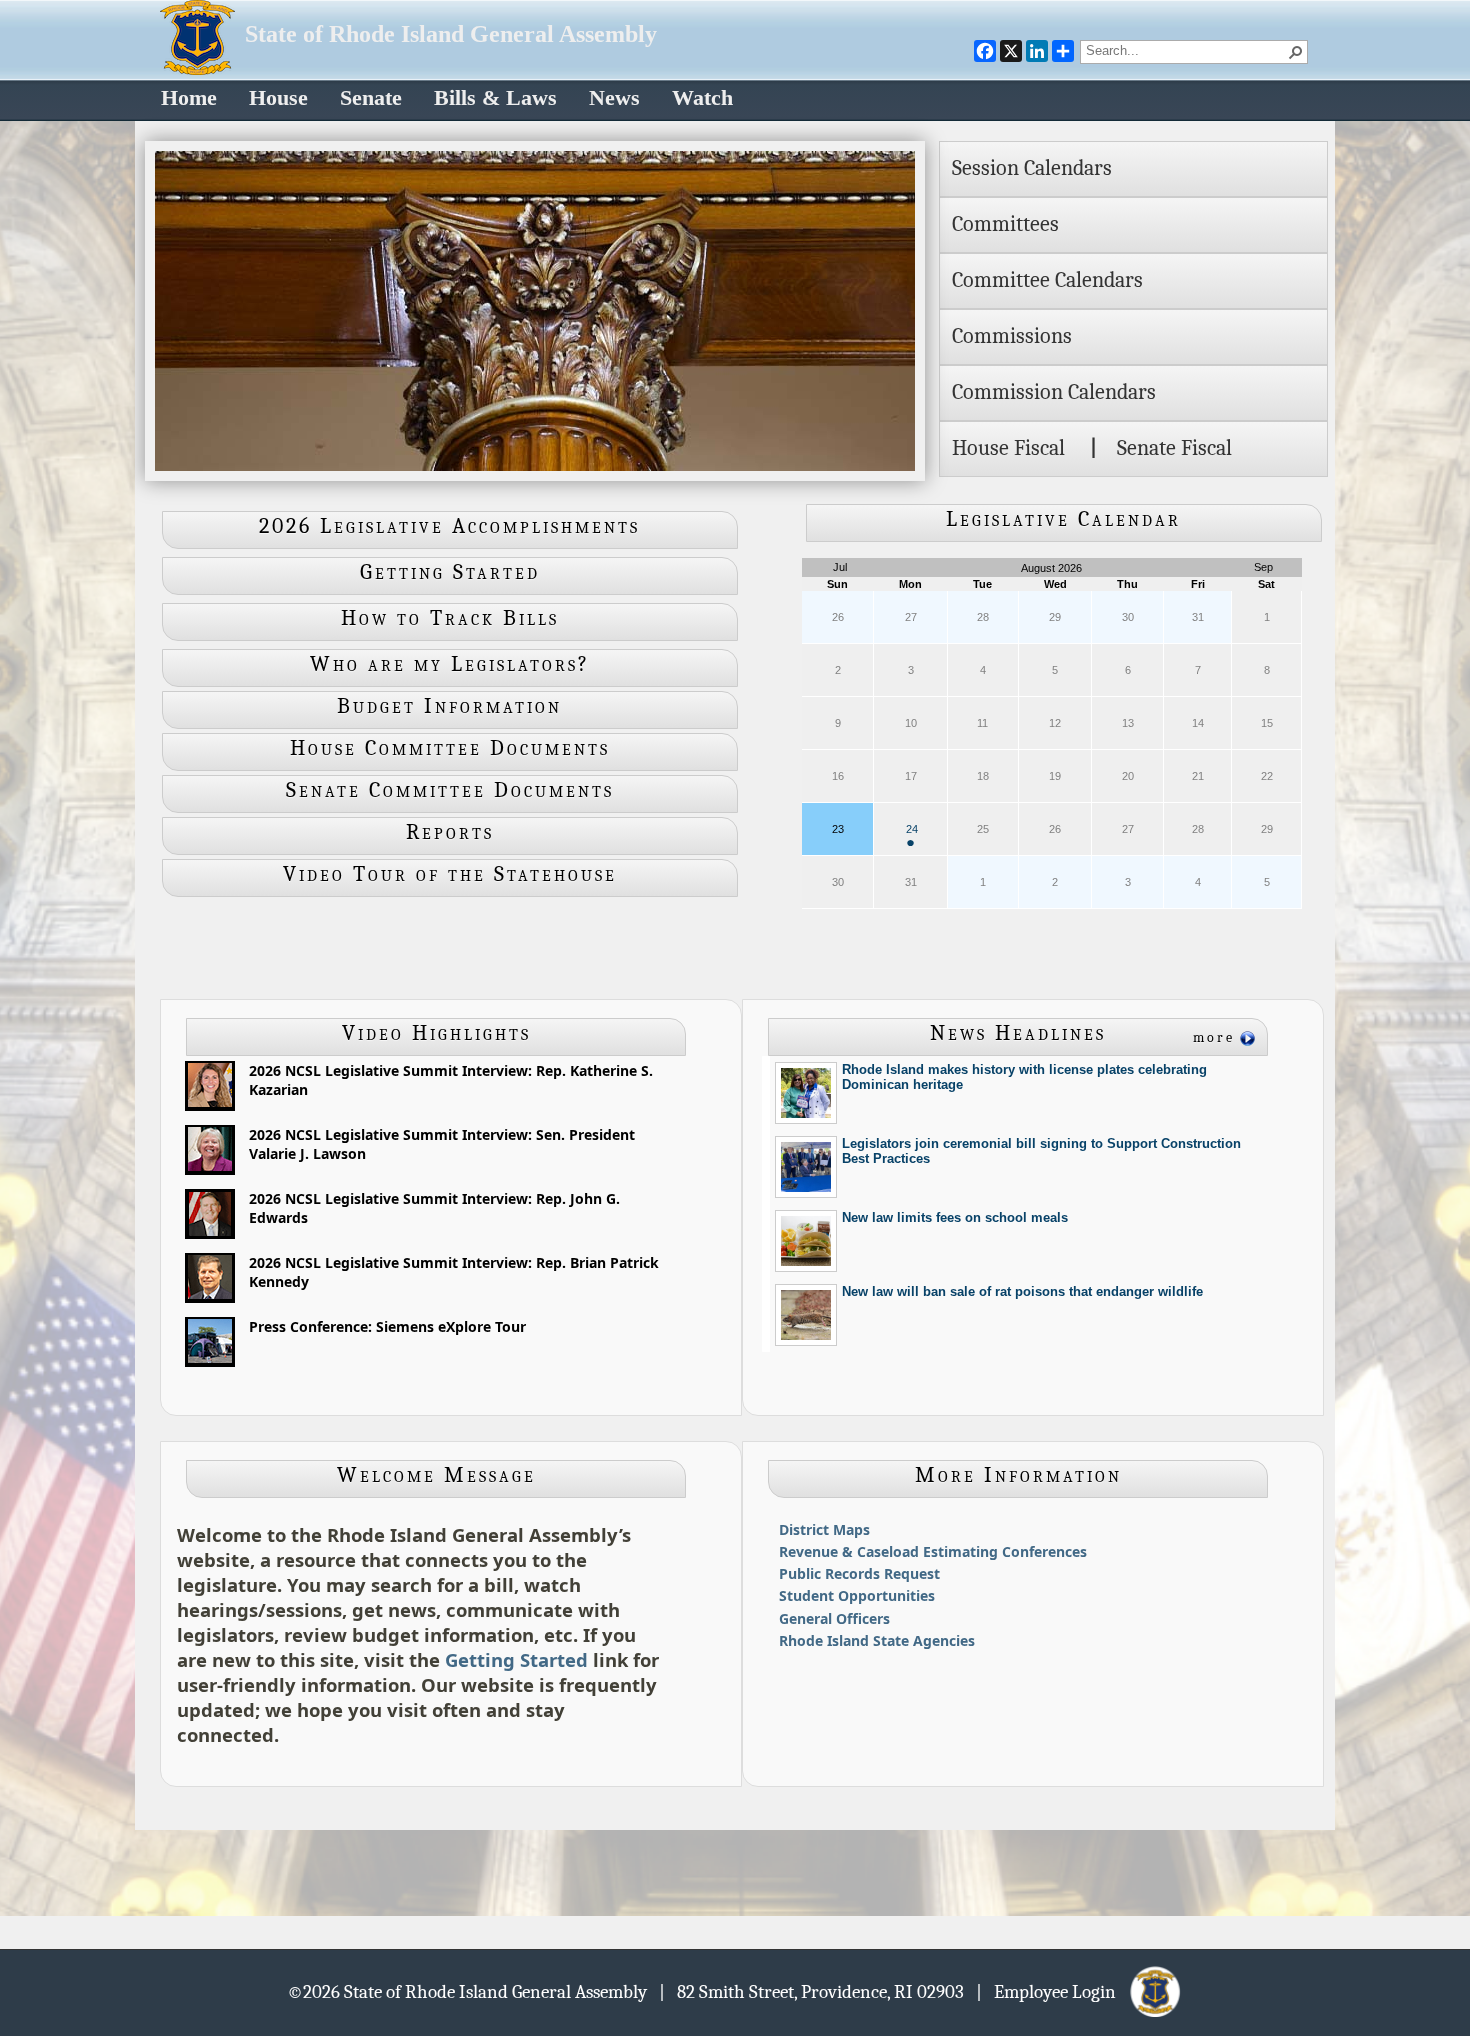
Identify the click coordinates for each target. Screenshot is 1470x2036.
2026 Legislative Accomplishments (449, 526)
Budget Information (449, 706)
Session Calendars (1032, 168)
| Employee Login (1052, 1991)
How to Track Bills (450, 618)
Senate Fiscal (1174, 448)
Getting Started (450, 572)
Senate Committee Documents (450, 790)
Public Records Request (859, 1573)
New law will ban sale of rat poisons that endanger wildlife (1022, 1291)
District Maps (824, 1529)
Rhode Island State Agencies (877, 1640)
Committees (1005, 224)
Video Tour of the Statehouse (450, 874)
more (1214, 1037)
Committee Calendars (1047, 280)
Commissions (1012, 336)
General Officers (834, 1618)
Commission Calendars (1054, 392)
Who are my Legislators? (450, 664)
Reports (450, 832)
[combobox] (1186, 50)
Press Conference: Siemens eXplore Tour (387, 1326)
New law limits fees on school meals (955, 1217)
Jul (840, 567)
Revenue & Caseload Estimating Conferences (933, 1551)
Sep (1263, 567)
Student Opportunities (857, 1595)
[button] (1296, 52)
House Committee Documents (450, 748)
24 (912, 836)
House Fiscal (1008, 448)
